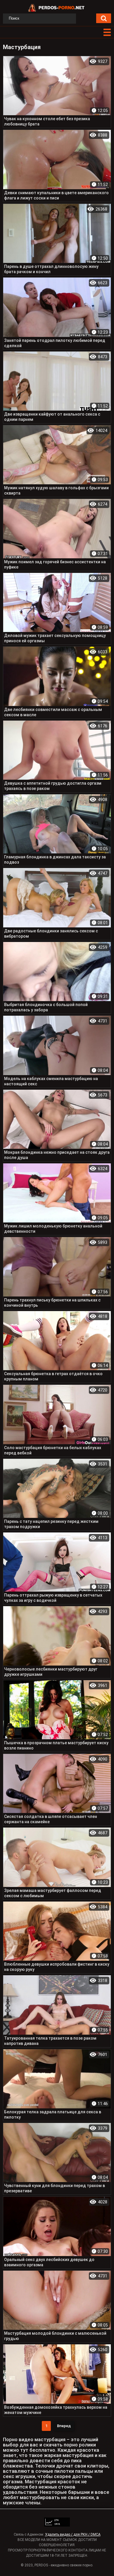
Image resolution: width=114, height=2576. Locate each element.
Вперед (64, 2426)
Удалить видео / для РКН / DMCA (73, 2534)
